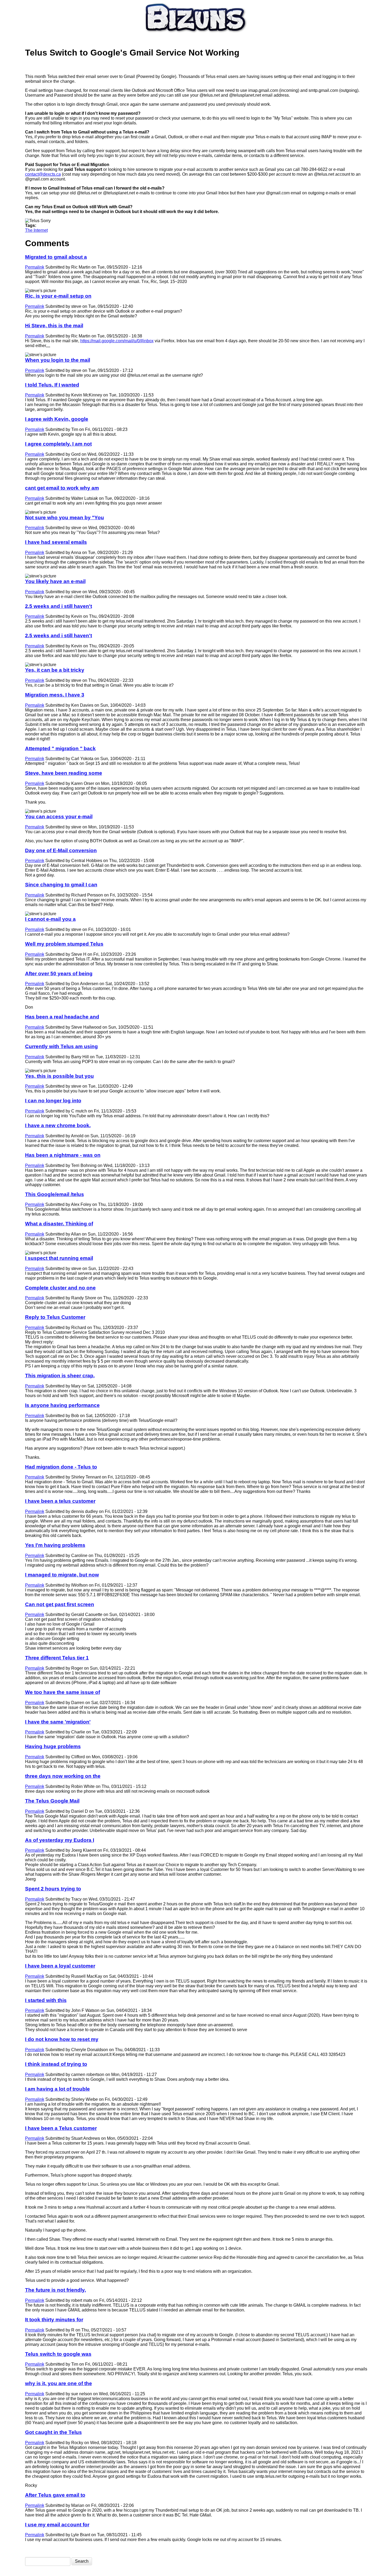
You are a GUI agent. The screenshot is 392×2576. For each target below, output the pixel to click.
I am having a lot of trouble (57, 2089)
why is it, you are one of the (59, 2383)
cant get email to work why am (62, 488)
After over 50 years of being (59, 974)
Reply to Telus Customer (55, 1317)
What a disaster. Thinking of (59, 1224)
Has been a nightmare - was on (63, 1155)
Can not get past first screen (60, 1604)
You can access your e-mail (59, 817)
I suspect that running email (59, 1258)
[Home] (196, 34)
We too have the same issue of (63, 1692)
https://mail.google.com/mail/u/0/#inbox (117, 341)
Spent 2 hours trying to (53, 1889)
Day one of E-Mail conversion (61, 850)
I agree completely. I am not (58, 444)
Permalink (35, 267)
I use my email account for (57, 2525)
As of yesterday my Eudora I (60, 1840)
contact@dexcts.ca (43, 174)
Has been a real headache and (62, 1017)
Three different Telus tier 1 (57, 1658)
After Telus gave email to (55, 2495)
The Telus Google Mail (52, 1801)
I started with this (46, 2000)
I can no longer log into (53, 1101)
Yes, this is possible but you (59, 1076)
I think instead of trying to (56, 2064)
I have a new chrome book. (58, 1125)
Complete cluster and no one (60, 1288)
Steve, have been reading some (64, 773)
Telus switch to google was (58, 2354)
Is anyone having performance (62, 1405)
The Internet (36, 230)
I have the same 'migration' (58, 1722)
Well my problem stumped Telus (64, 944)
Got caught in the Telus (53, 2432)
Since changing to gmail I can (61, 885)
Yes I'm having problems (55, 1545)
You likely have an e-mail (55, 581)
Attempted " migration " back (60, 748)
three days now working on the (63, 1776)
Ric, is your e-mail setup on (58, 296)
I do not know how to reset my (62, 2039)
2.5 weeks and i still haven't (59, 606)
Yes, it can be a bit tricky (55, 670)
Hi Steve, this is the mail (54, 326)
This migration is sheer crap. (60, 1376)
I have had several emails (56, 542)
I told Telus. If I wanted (52, 385)
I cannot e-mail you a (50, 919)
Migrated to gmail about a (56, 257)
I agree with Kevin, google (57, 419)
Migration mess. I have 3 (55, 695)
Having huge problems (53, 1746)
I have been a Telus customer (61, 2128)
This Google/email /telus (55, 1194)
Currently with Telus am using (61, 1046)
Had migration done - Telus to (61, 1467)
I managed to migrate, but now (62, 1575)
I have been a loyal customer (60, 1966)
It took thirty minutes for (54, 2320)
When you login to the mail (58, 360)
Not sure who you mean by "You (65, 518)
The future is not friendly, (55, 2290)
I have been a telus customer (60, 1501)
